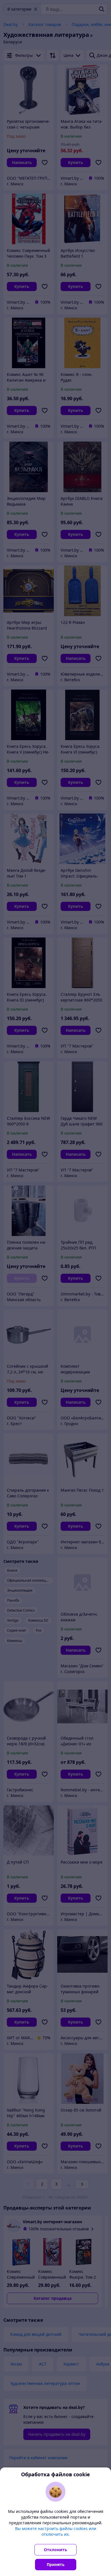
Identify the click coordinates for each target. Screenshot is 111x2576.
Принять (56, 2564)
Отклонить (55, 2550)
